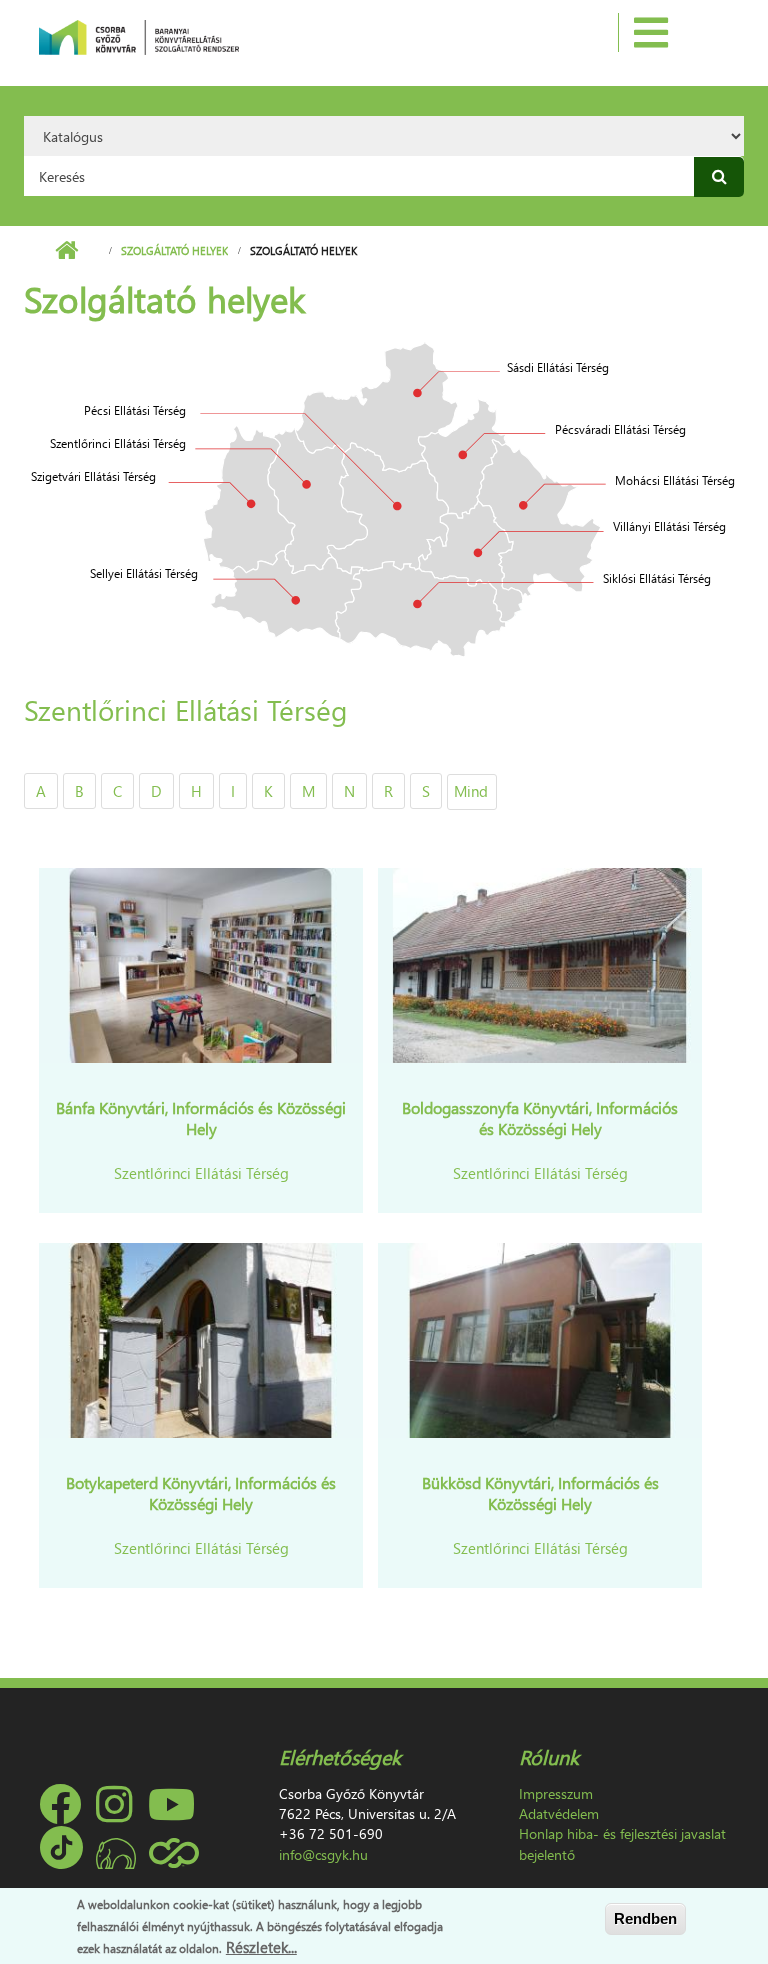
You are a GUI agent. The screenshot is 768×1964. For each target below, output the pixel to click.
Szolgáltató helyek (174, 250)
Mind (471, 791)
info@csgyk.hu (323, 1854)
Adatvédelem (559, 1813)
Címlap (66, 251)
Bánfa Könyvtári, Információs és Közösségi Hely (201, 1118)
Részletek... (261, 1947)
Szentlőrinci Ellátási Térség (201, 1173)
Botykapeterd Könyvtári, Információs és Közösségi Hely (201, 1493)
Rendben (645, 1918)
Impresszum (556, 1793)
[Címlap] (139, 35)
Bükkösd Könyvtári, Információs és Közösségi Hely (540, 1493)
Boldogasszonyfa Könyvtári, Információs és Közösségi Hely (540, 1118)
